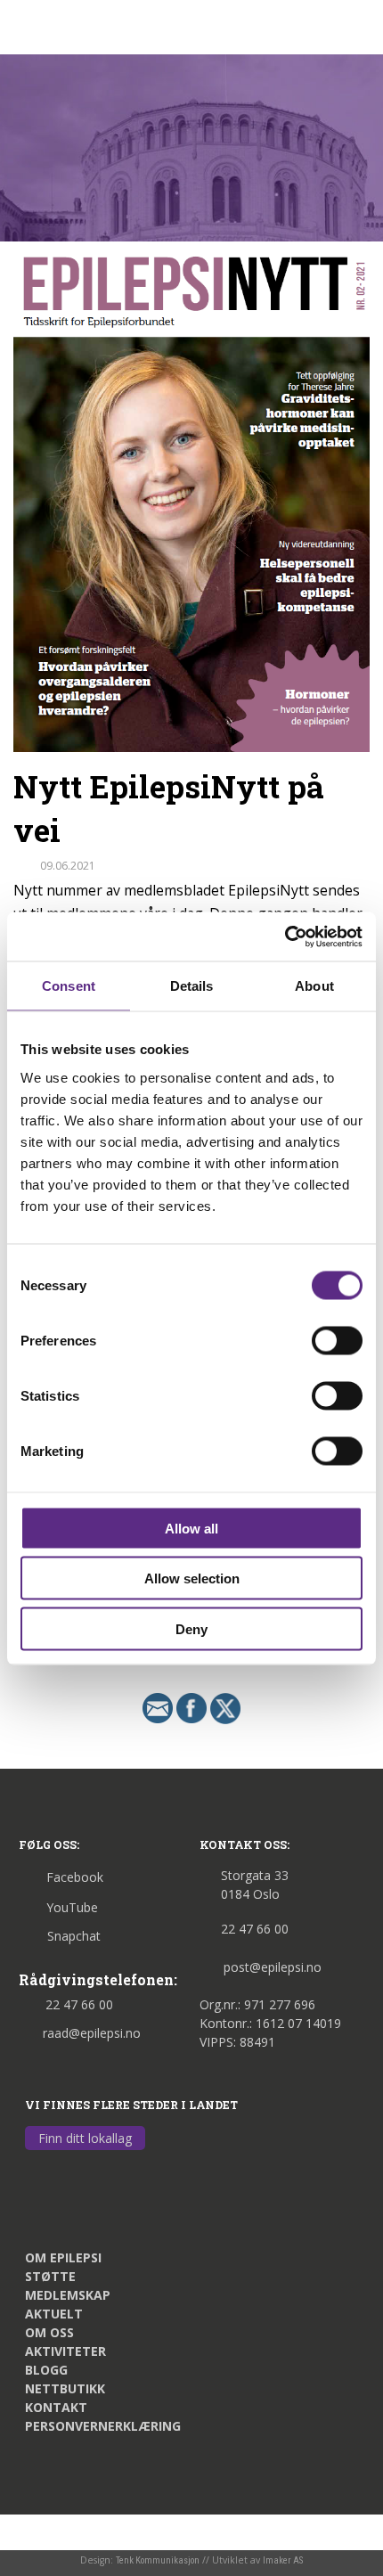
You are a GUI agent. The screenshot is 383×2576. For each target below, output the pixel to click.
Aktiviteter (65, 2351)
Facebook (75, 1877)
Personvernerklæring (103, 2426)
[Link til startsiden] (100, 25)
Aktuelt (54, 2314)
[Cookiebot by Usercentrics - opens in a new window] (285, 936)
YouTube (72, 1907)
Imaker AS (283, 2560)
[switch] (337, 1340)
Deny (191, 1628)
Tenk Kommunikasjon (158, 2560)
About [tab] (314, 986)
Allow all (191, 1528)
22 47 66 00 (79, 2004)
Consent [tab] (69, 986)
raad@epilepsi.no (92, 2033)
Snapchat (74, 1936)
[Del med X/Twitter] (225, 1707)
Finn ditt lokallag (85, 2138)
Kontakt (56, 2407)
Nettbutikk (65, 2388)
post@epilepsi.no (273, 1967)
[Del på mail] (158, 1707)
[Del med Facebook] (191, 1707)
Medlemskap (68, 2295)
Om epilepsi (63, 2257)
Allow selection (192, 1578)
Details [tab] (192, 986)
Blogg (46, 2370)
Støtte (50, 2276)
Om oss (49, 2332)
